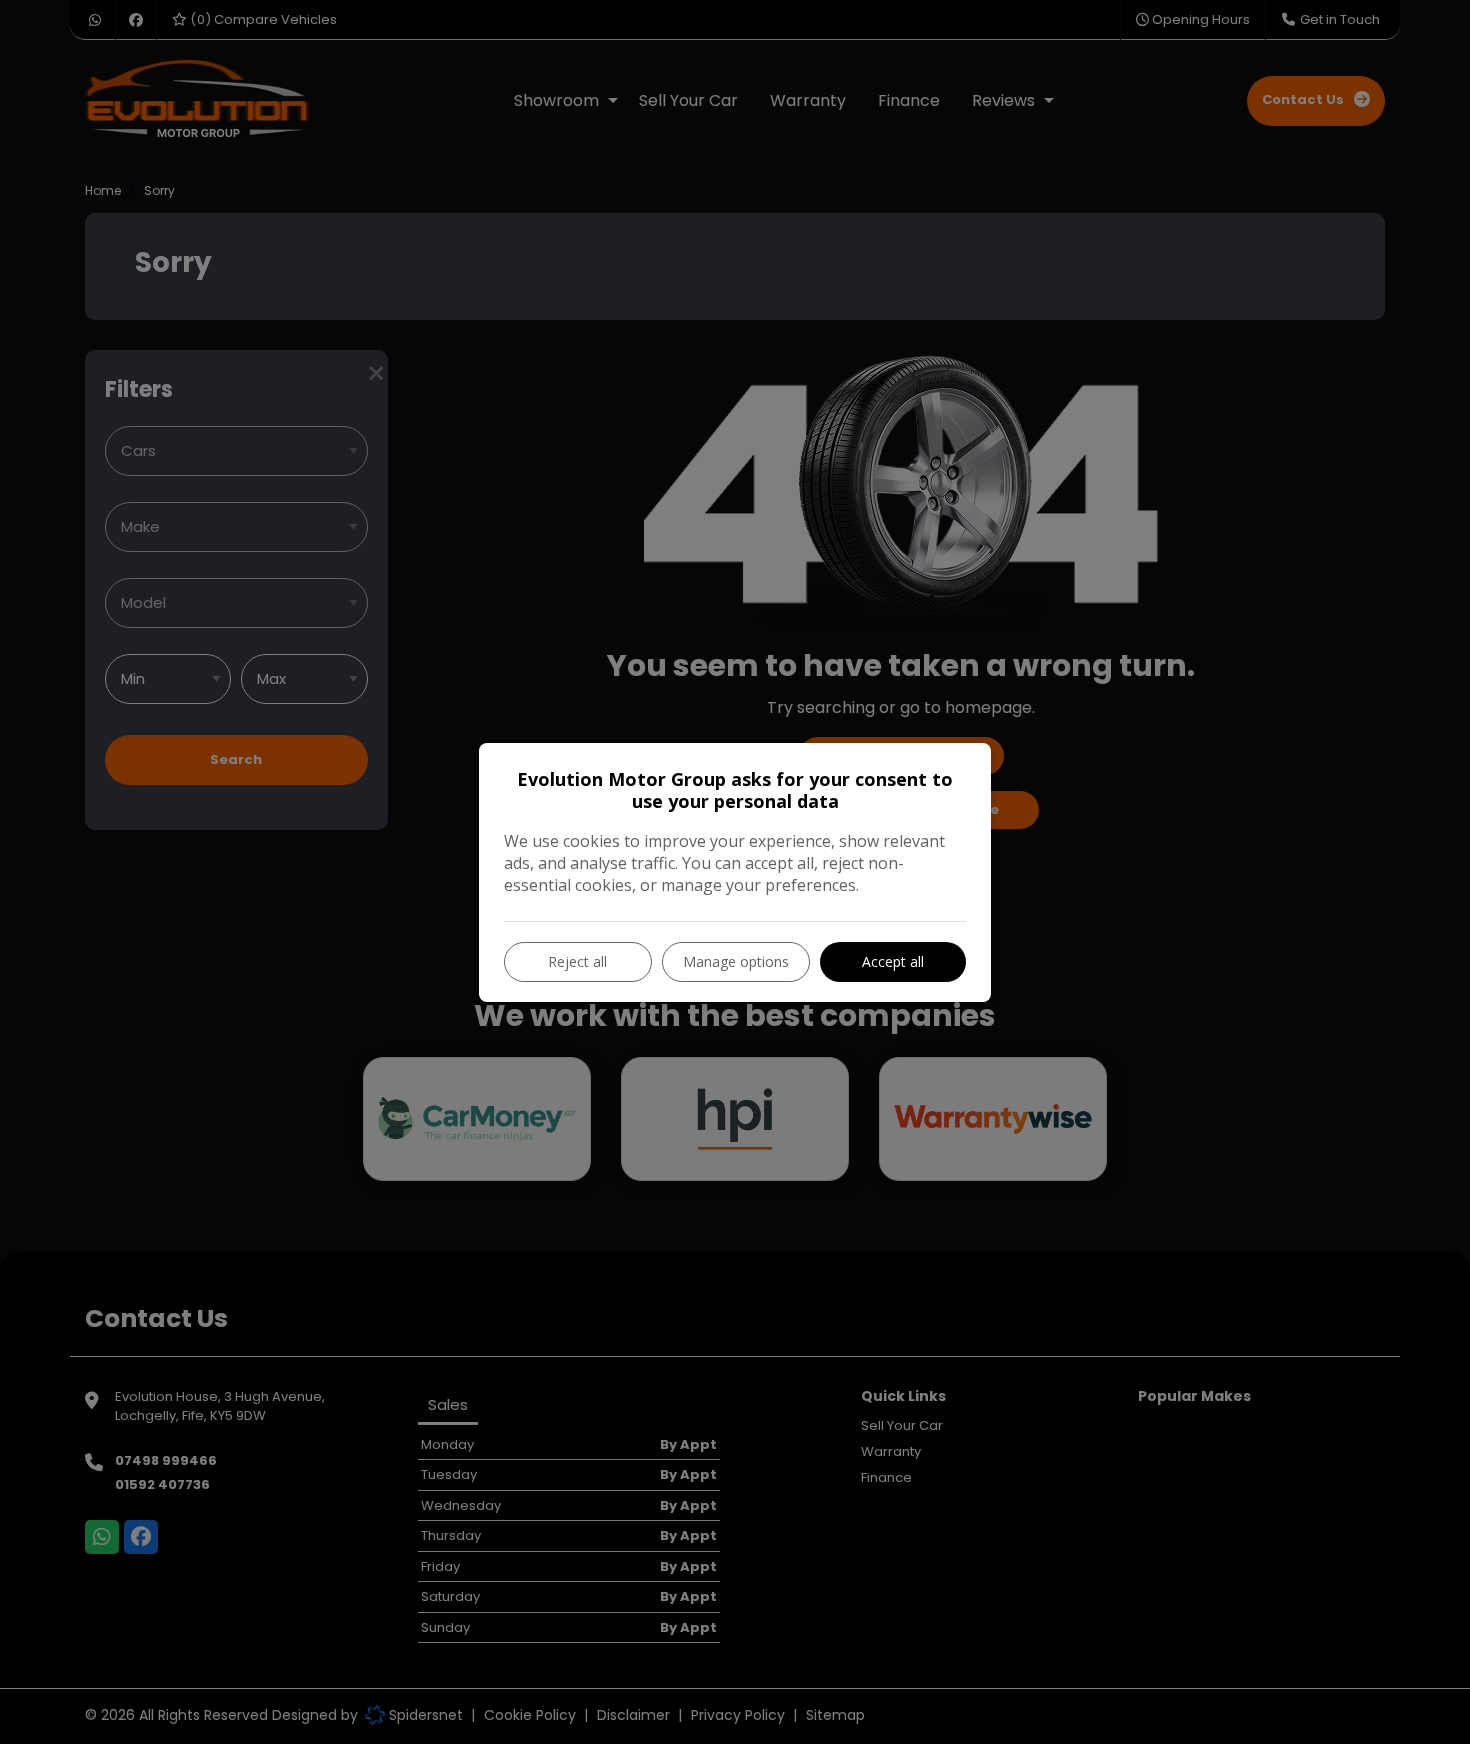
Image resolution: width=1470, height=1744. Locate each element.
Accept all (893, 961)
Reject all (577, 961)
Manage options (736, 961)
